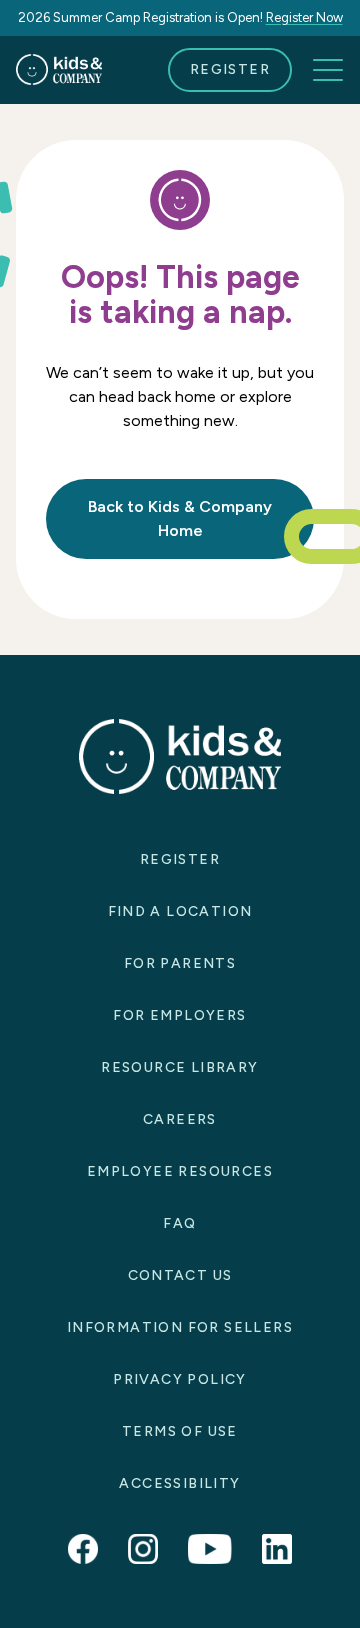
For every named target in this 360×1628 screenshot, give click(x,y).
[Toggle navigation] (328, 70)
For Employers (179, 1015)
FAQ (179, 1223)
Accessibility (179, 1483)
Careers (180, 1119)
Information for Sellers (180, 1327)
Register (230, 69)
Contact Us (180, 1275)
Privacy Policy (180, 1379)
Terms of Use (180, 1431)
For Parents (180, 963)
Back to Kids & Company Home (180, 518)
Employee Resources (180, 1171)
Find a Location (180, 911)
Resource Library (179, 1067)
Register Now (304, 17)
